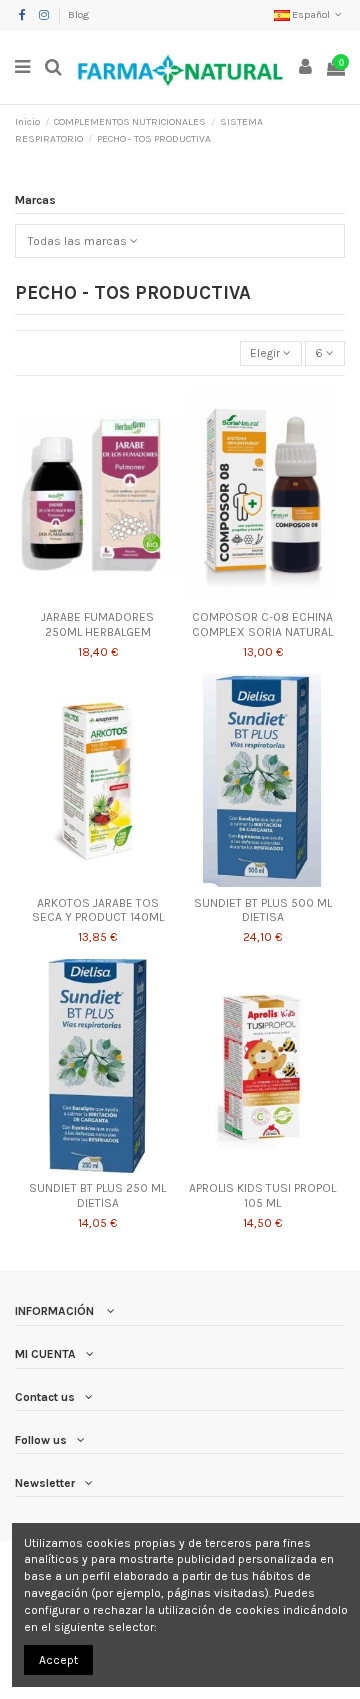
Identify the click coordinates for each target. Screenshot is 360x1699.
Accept (58, 1660)
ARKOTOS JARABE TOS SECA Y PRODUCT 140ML (98, 910)
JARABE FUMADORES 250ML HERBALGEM (97, 624)
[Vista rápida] (98, 596)
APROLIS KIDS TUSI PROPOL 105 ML (262, 1195)
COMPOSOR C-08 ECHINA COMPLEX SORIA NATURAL (262, 624)
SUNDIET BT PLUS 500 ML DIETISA (263, 910)
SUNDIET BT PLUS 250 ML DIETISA (97, 1195)
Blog (78, 15)
